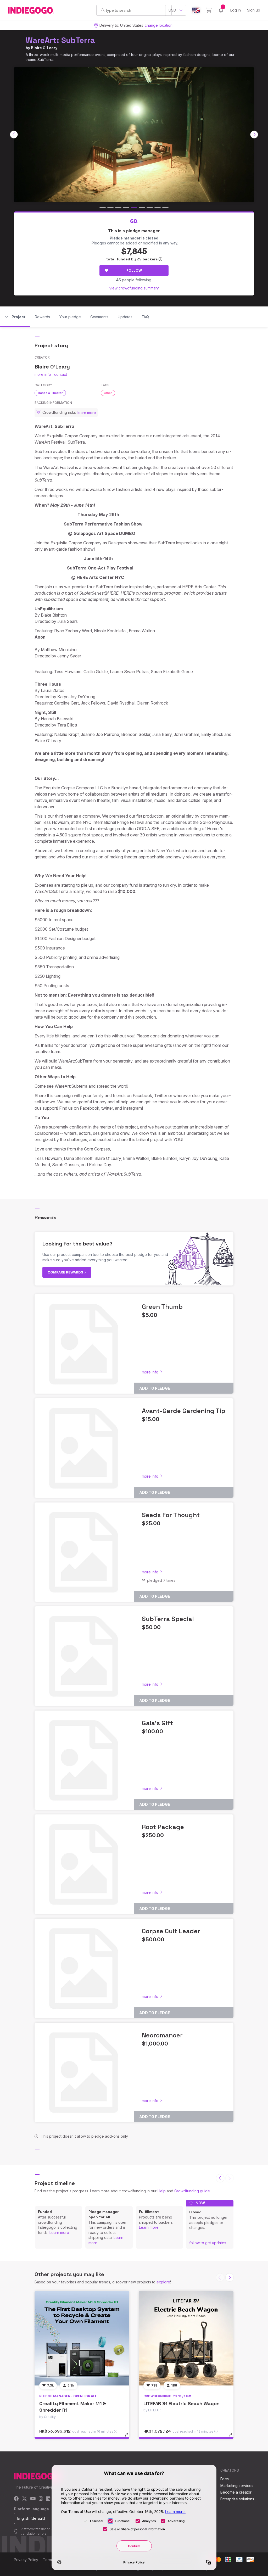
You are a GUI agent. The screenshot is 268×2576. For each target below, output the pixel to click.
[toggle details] (129, 2437)
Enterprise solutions (237, 2499)
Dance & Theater (50, 393)
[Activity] (221, 10)
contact (61, 374)
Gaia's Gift (157, 1723)
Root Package (163, 1827)
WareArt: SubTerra (60, 40)
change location (159, 25)
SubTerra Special (168, 1619)
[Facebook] (16, 2499)
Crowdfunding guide (192, 2191)
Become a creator (236, 2492)
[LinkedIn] (48, 2499)
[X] (24, 2499)
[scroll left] (14, 135)
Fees (225, 2479)
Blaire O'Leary (44, 48)
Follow (134, 270)
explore (163, 2282)
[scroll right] (254, 135)
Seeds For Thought (171, 1515)
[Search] (103, 10)
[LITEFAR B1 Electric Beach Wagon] (186, 2338)
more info (43, 374)
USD (172, 10)
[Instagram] (41, 2499)
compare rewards (66, 1272)
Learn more (59, 2233)
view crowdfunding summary (134, 288)
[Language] (196, 10)
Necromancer (162, 2035)
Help (162, 2191)
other (108, 393)
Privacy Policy (26, 2560)
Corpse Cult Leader (171, 1931)
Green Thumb (162, 1307)
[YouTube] (33, 2499)
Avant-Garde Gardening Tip (184, 1411)
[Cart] (209, 10)
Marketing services (237, 2486)
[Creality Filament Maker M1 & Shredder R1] (82, 2338)
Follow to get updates (208, 2243)
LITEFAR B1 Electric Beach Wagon (182, 2403)
